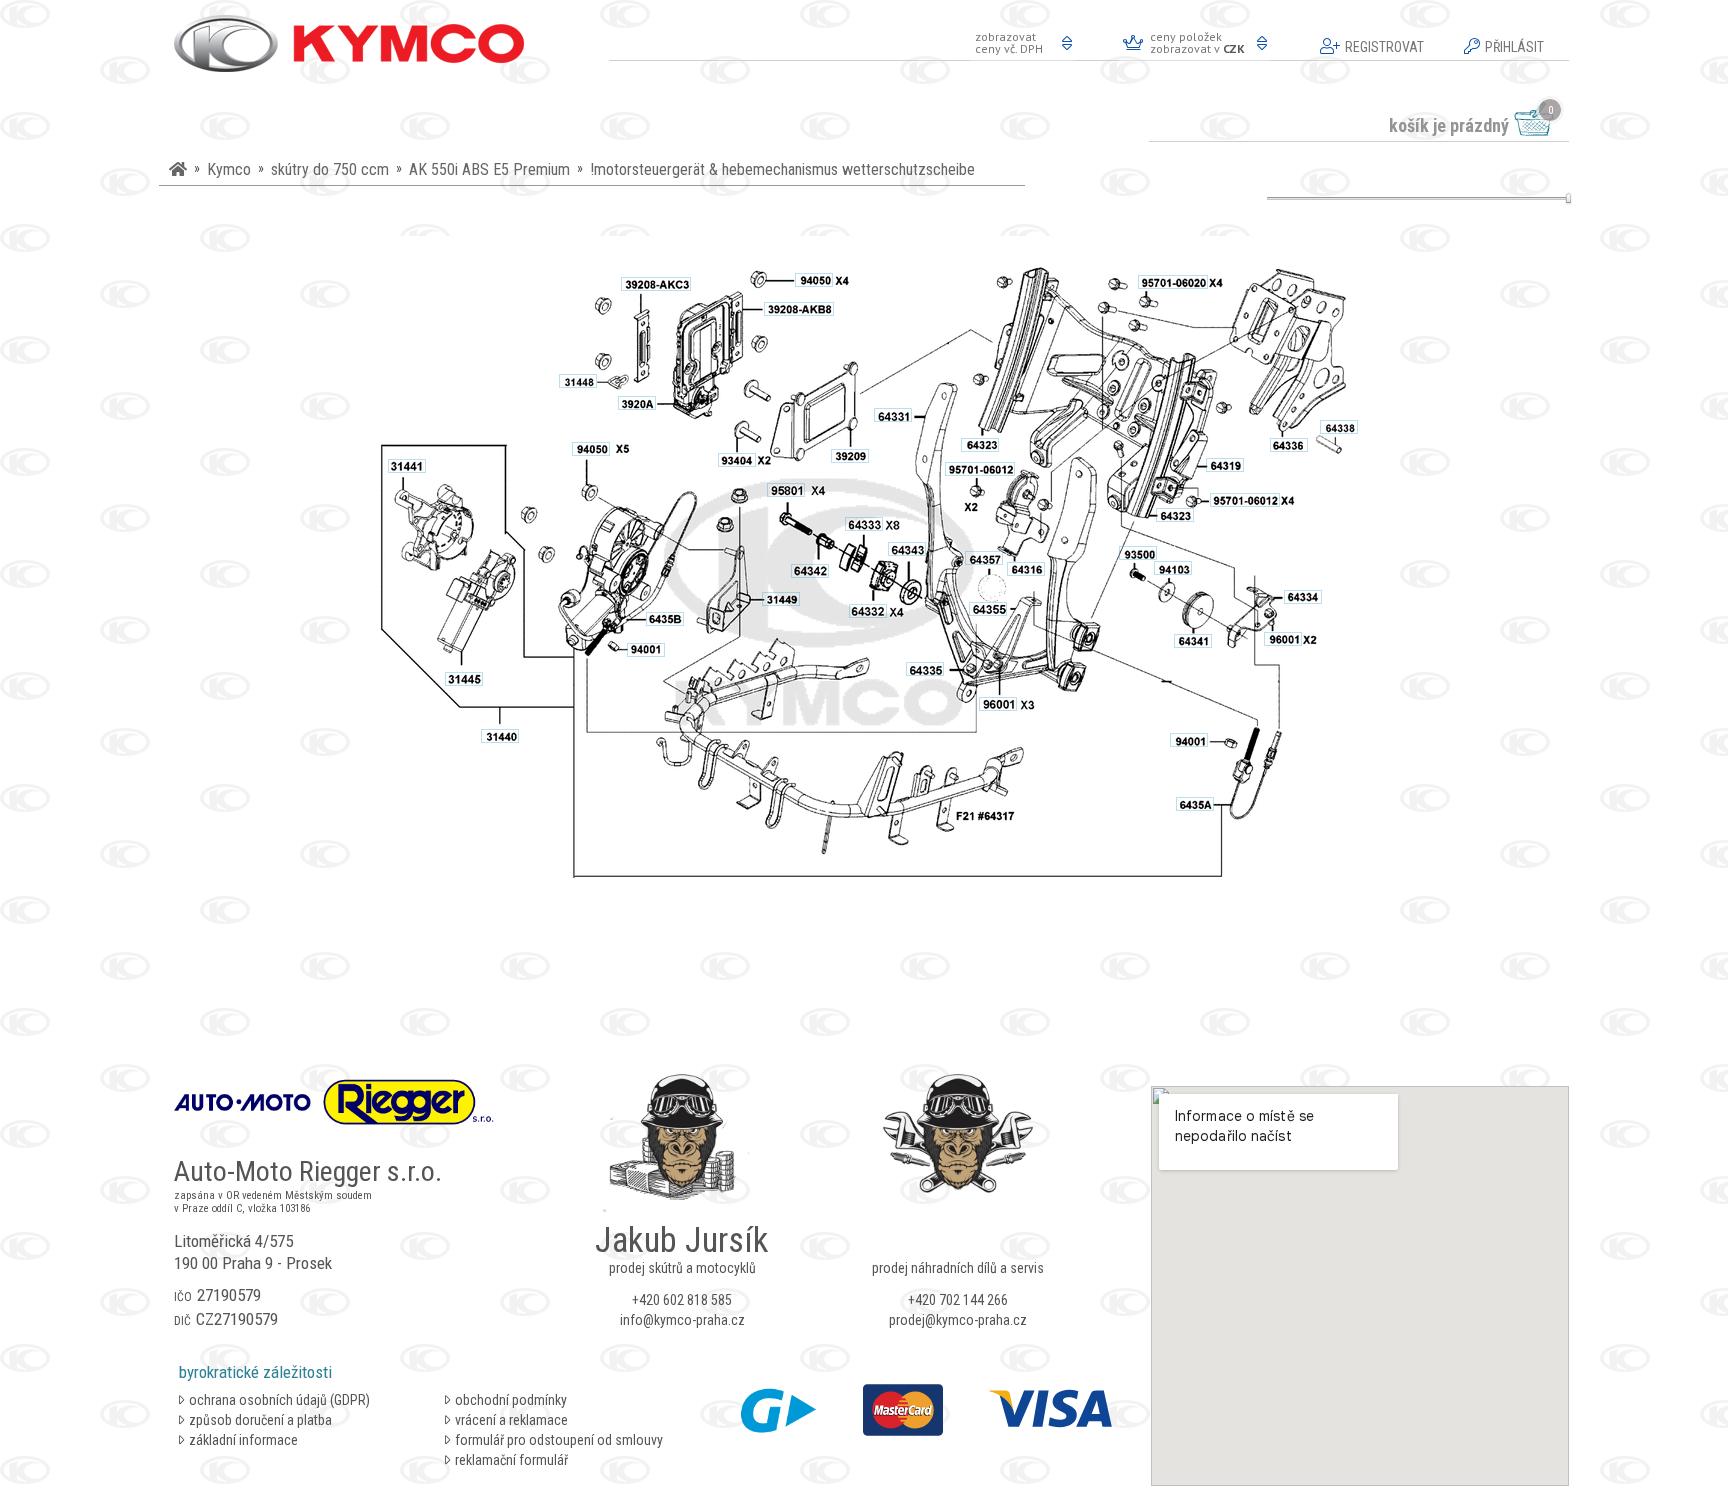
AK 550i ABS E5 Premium (489, 169)
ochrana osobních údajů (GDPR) (279, 1400)
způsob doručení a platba (260, 1420)
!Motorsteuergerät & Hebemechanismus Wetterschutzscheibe (782, 169)
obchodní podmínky (511, 1400)
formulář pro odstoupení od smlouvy (559, 1440)
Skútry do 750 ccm (330, 169)
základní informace (243, 1440)
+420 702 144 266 (958, 1300)
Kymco (229, 169)
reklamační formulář (511, 1460)
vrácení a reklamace (511, 1420)
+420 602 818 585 (682, 1300)
